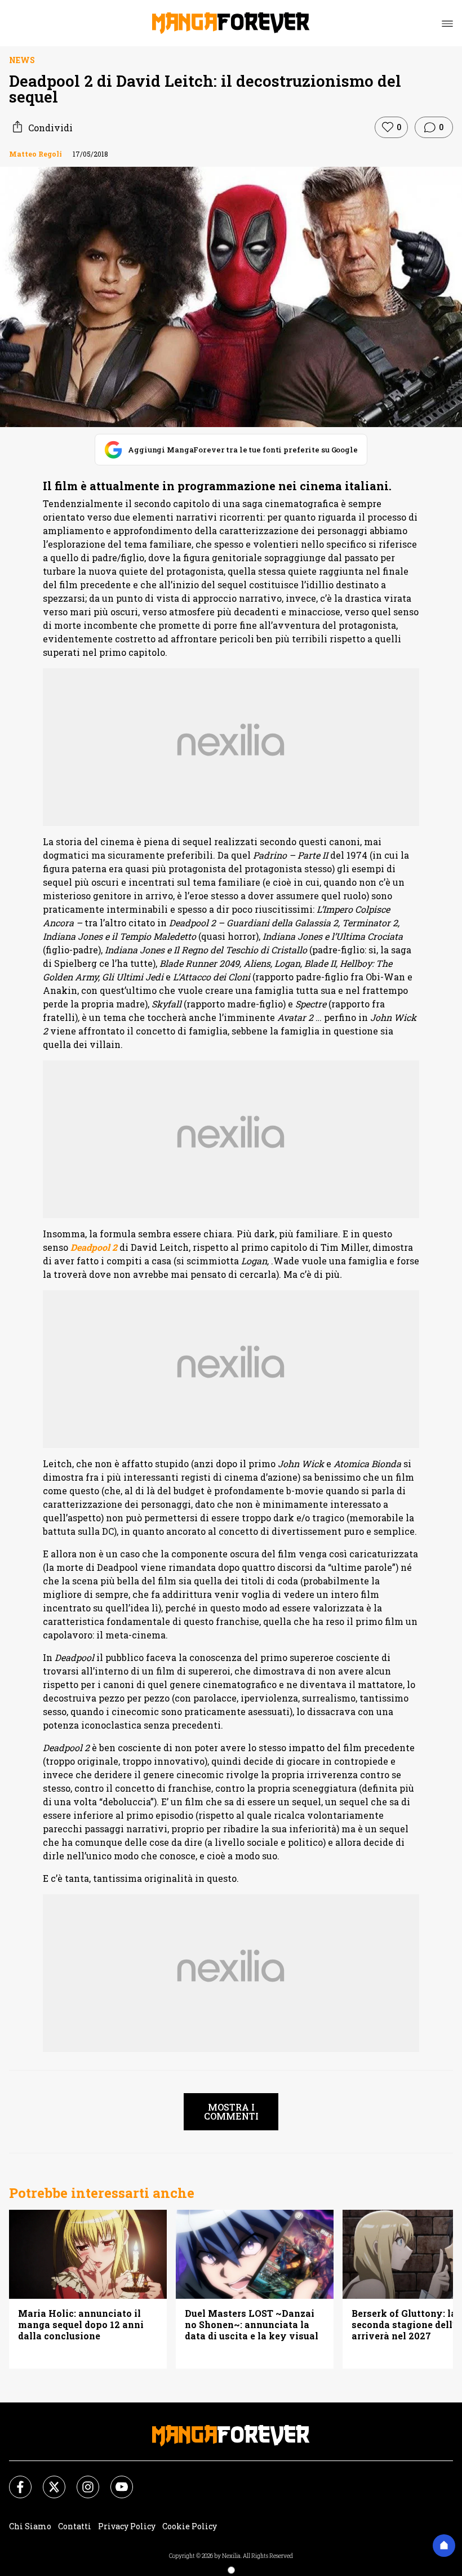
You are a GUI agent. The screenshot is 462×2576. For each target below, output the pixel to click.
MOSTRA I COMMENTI (231, 2111)
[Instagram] (81, 2480)
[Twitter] (47, 2480)
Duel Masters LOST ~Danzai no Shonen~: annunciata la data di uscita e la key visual (252, 2325)
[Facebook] (14, 2480)
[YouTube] (115, 2480)
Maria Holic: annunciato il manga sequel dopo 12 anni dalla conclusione (81, 2325)
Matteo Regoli (35, 154)
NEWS (22, 60)
